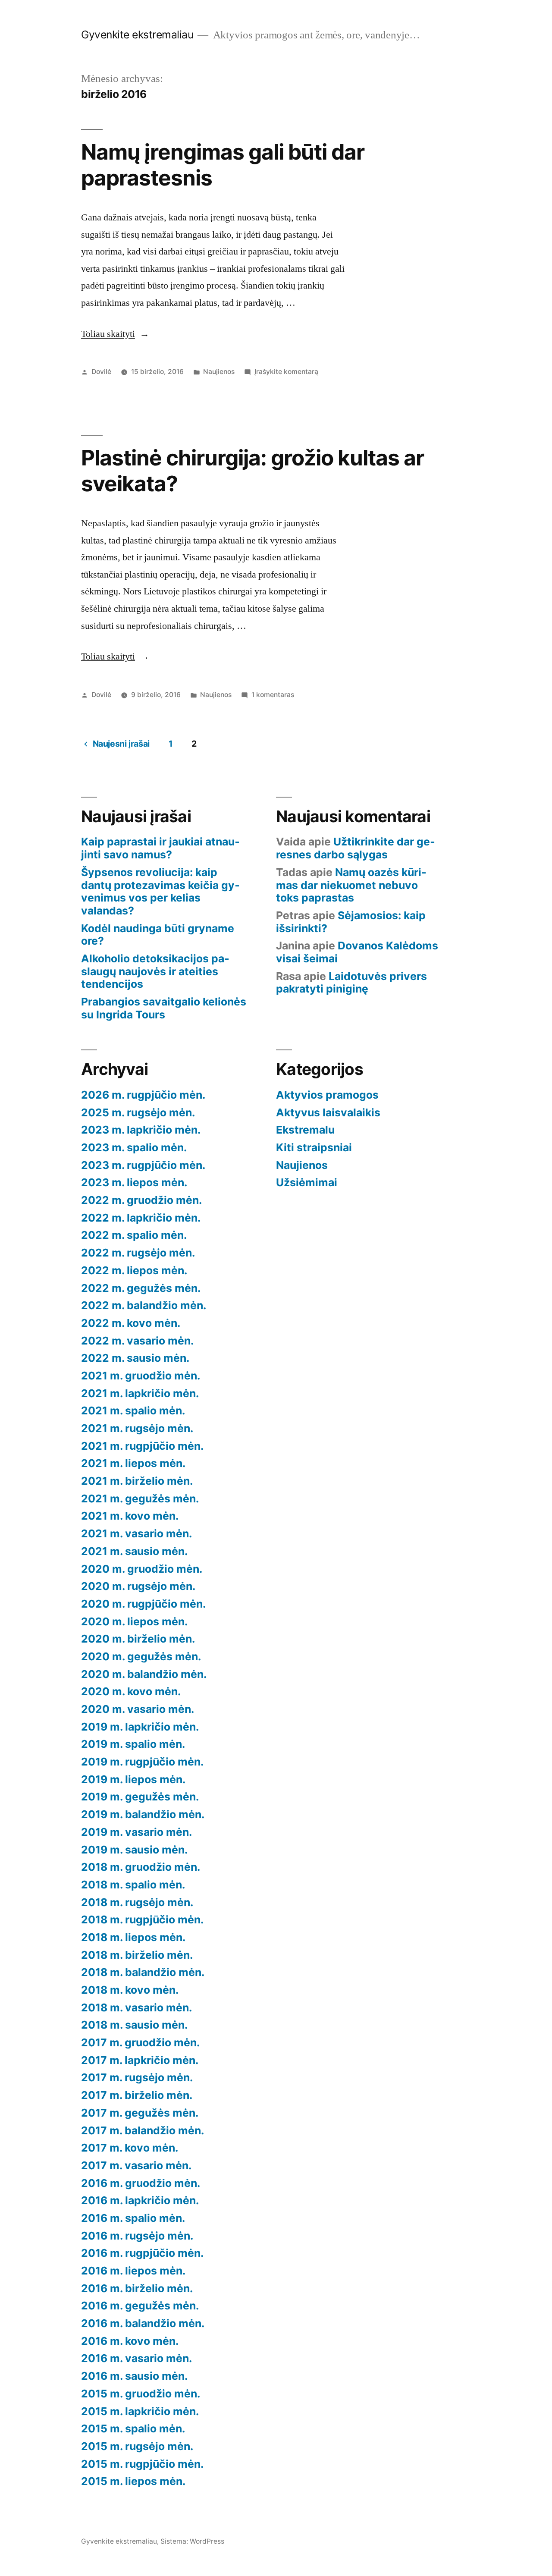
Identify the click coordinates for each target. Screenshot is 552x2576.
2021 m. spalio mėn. (133, 1411)
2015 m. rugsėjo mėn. (137, 2446)
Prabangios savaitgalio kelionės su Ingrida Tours (164, 1008)
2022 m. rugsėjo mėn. (138, 1253)
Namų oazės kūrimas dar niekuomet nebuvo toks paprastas (351, 885)
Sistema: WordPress (192, 2541)
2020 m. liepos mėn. (134, 1621)
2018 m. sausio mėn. (134, 2025)
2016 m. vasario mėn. (136, 2358)
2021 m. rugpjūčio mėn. (142, 1446)
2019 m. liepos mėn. (133, 1779)
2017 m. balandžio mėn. (143, 2130)
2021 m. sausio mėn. (134, 1551)
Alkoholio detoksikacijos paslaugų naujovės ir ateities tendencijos (155, 971)
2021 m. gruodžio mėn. (141, 1376)
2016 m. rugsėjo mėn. (137, 2236)
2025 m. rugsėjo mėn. (138, 1112)
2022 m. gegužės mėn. (141, 1288)
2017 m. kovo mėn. (130, 2148)
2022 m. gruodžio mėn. (141, 1200)
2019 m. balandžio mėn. (143, 1814)
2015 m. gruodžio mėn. (141, 2394)
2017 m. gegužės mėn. (140, 2113)
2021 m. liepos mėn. (133, 1463)
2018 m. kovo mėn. (130, 1990)
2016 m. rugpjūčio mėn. (142, 2253)
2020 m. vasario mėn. (138, 1709)
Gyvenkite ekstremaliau (137, 35)
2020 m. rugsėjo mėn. (138, 1586)
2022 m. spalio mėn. (134, 1235)
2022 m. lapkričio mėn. (141, 1218)
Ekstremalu (305, 1130)
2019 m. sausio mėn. (134, 1850)
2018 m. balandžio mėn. (143, 1972)
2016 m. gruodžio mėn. (141, 2183)
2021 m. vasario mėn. (136, 1533)
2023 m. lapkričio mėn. (141, 1130)
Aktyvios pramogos (327, 1095)
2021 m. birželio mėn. (137, 1481)
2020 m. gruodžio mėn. (142, 1569)
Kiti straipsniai (314, 1147)
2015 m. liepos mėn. (133, 2481)
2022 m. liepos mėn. (134, 1270)
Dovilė (101, 372)
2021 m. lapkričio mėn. (140, 1393)
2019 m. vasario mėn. (136, 1832)
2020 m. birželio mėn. (138, 1639)
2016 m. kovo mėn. (130, 2341)
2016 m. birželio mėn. (137, 2288)
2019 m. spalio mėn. (133, 1744)
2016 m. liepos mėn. (133, 2271)
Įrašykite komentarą (286, 372)
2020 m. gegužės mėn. (141, 1656)
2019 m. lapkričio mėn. (140, 1727)
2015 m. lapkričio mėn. (140, 2411)
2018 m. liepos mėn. (133, 1937)
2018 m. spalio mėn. (133, 1885)
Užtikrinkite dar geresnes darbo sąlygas (356, 848)
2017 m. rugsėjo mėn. (137, 2077)
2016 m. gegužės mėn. (140, 2306)
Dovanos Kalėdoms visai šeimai (357, 952)
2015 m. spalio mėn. (133, 2428)
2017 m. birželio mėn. (137, 2095)
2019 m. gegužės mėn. (140, 1797)
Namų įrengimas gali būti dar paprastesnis (223, 165)
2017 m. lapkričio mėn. (140, 2060)
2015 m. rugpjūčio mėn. (142, 2464)
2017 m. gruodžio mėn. (140, 2042)
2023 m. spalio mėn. (134, 1147)
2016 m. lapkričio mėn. (140, 2200)
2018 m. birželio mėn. (137, 1955)
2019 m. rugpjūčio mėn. (142, 1762)
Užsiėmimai (307, 1182)
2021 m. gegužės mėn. (140, 1498)
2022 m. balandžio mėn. (144, 1305)
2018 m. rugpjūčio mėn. (142, 1919)
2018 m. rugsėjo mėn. (137, 1902)
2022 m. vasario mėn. (137, 1341)
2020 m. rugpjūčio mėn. (143, 1604)
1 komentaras (273, 695)
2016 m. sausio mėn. (134, 2376)
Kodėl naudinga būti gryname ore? (158, 935)
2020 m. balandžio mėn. (144, 1674)
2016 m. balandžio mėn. (143, 2323)
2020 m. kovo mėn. (131, 1691)
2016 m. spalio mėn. (133, 2218)
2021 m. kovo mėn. (130, 1516)
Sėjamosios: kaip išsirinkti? (351, 922)
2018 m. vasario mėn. (136, 2007)
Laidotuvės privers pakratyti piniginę (351, 983)
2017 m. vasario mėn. (136, 2165)
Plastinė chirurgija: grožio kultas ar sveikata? (252, 470)
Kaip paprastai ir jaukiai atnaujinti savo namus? (160, 848)
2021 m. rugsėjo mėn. (137, 1428)
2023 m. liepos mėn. (134, 1182)
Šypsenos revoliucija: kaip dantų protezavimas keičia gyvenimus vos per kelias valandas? (160, 891)
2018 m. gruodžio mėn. (141, 1867)
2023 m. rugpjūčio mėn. (143, 1165)
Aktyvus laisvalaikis (328, 1112)
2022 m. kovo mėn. (131, 1323)
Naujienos (219, 372)
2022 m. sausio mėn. (135, 1358)
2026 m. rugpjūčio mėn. (143, 1095)
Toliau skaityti (115, 334)
